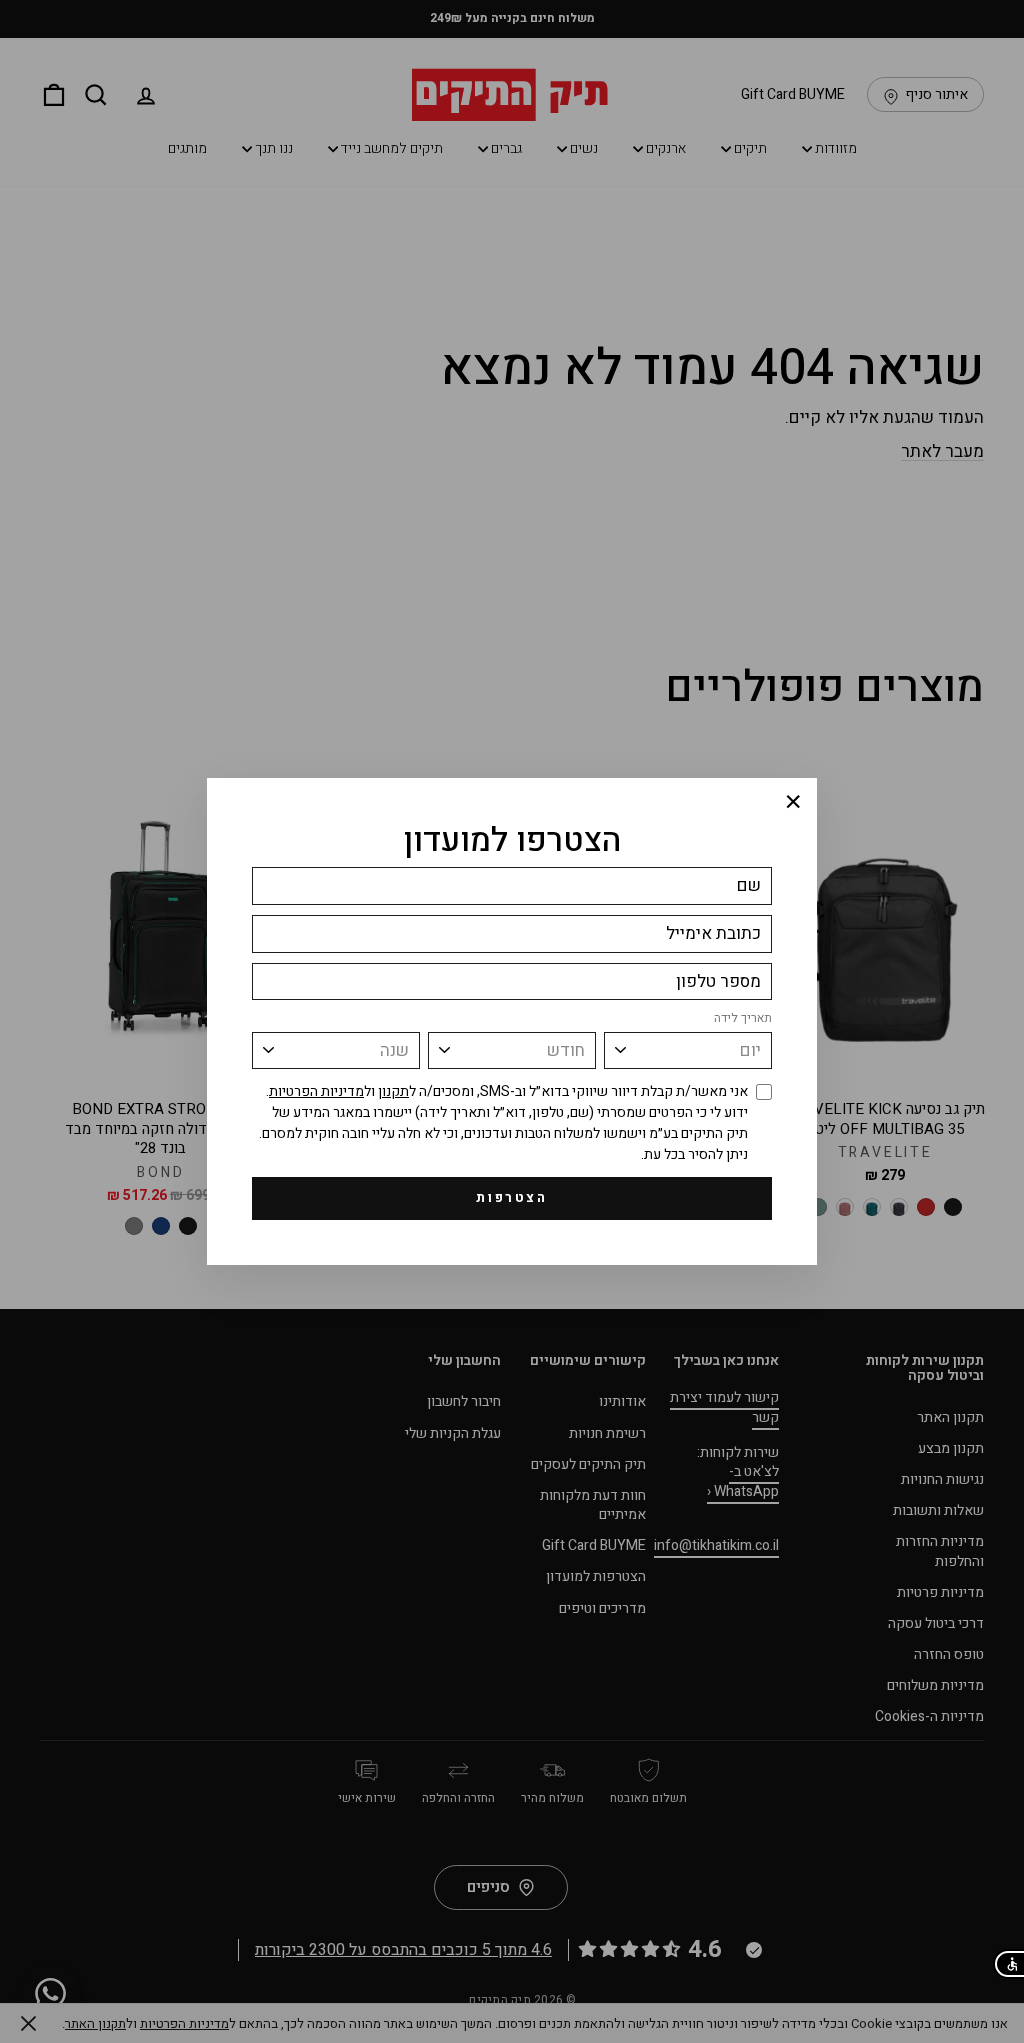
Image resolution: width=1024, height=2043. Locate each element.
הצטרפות (511, 1197)
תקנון (393, 1091)
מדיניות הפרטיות (316, 1091)
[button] (1008, 1964)
